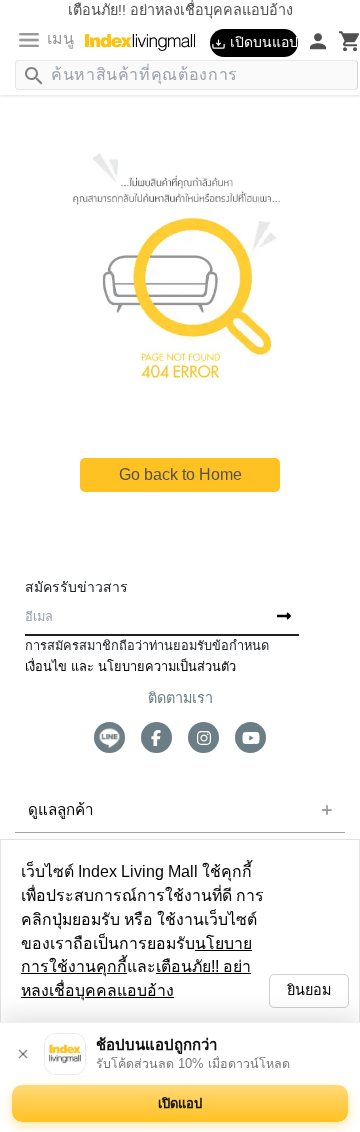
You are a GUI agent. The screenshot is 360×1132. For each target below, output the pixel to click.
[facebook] (156, 737)
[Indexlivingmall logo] (147, 42)
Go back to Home (180, 474)
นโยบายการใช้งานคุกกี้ (173, 966)
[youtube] (250, 737)
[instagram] (203, 737)
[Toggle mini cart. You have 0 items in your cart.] (339, 41)
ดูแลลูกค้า (56, 810)
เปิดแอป (180, 1103)
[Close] (23, 1054)
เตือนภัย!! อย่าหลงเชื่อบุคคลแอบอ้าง (131, 990)
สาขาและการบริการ (81, 856)
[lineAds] (109, 737)
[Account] (307, 41)
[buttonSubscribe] (284, 617)
